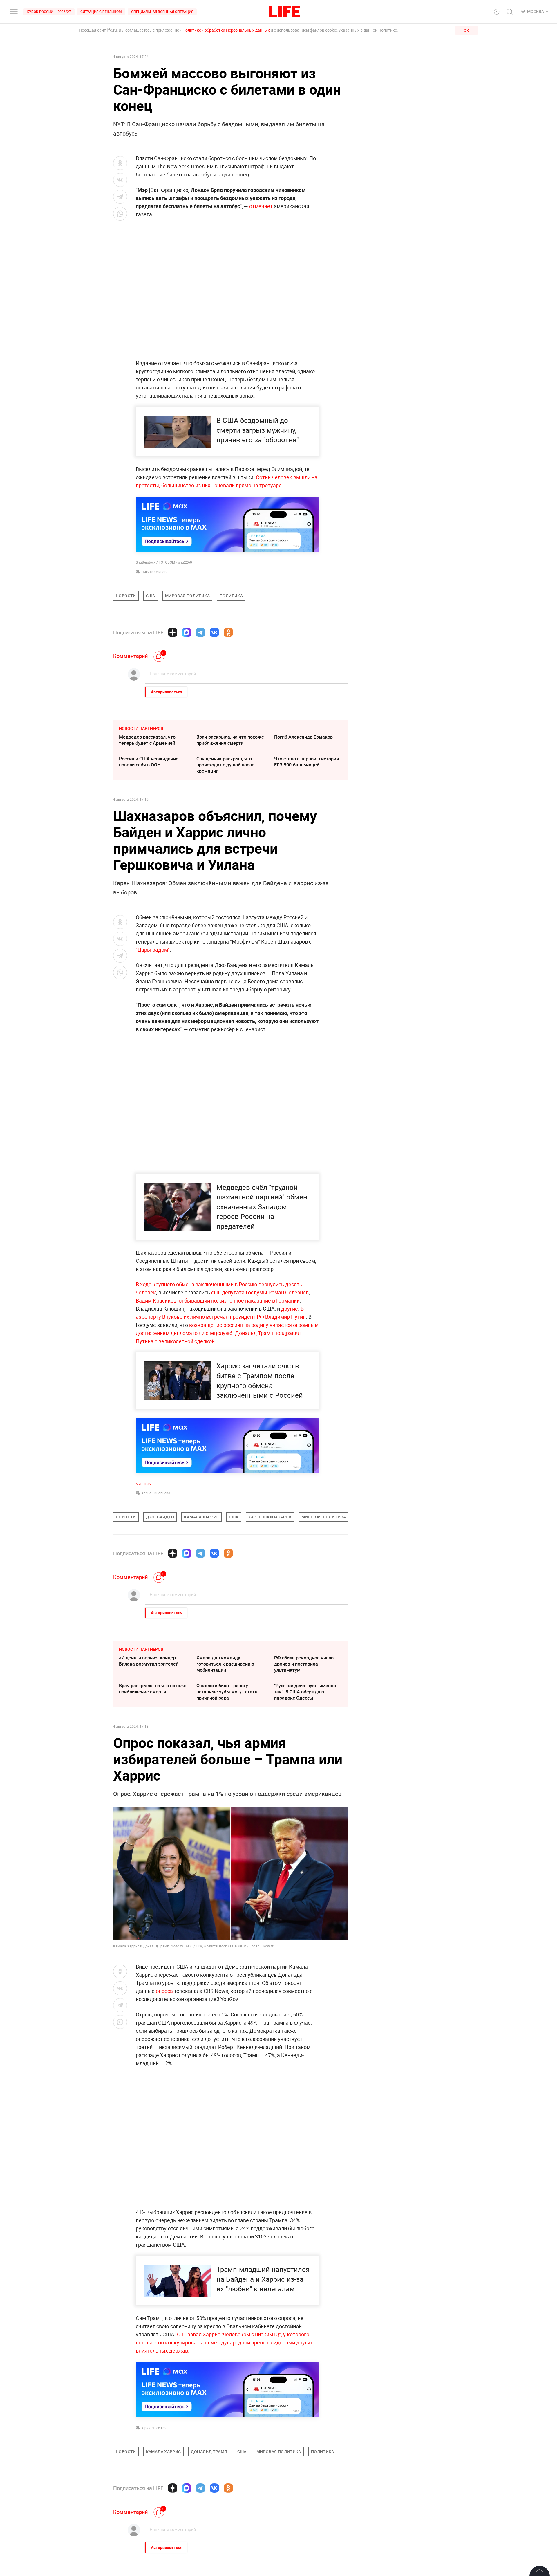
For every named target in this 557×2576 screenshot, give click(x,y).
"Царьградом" (153, 950)
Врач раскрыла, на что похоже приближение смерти (230, 740)
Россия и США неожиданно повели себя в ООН (149, 762)
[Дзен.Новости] (173, 632)
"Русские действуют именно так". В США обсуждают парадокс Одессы (305, 1692)
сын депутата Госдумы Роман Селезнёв (260, 1292)
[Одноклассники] (228, 632)
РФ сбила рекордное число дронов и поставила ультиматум (304, 1664)
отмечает (261, 206)
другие (290, 1309)
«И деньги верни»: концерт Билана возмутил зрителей (149, 1661)
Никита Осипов (154, 572)
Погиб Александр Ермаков (303, 737)
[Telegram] (200, 632)
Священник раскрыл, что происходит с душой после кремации (225, 765)
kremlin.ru (144, 1483)
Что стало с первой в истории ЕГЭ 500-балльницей (306, 762)
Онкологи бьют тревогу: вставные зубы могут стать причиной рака (227, 1692)
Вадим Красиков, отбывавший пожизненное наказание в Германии (218, 1300)
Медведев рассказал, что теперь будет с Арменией (147, 740)
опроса (164, 1991)
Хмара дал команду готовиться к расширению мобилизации (225, 1664)
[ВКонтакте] (214, 632)
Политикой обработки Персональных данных (226, 30)
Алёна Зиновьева (156, 1493)
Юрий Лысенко (153, 2428)
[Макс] (187, 632)
